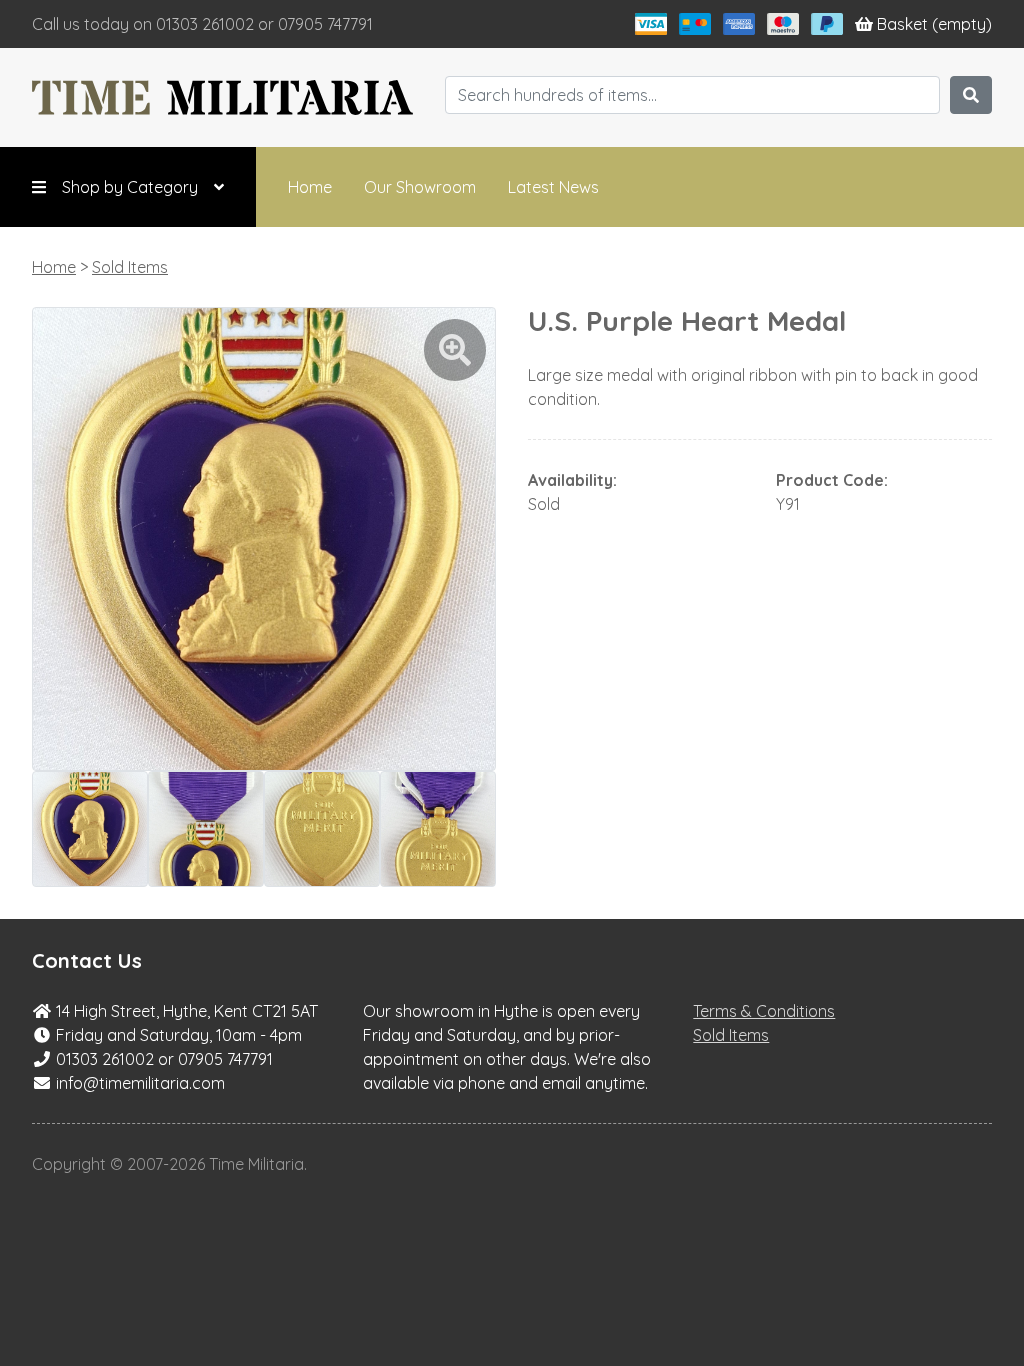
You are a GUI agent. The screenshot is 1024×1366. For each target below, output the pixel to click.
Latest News (553, 187)
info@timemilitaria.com (140, 1083)
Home (310, 187)
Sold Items (130, 267)
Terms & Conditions (764, 1011)
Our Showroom (420, 187)
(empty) (934, 24)
